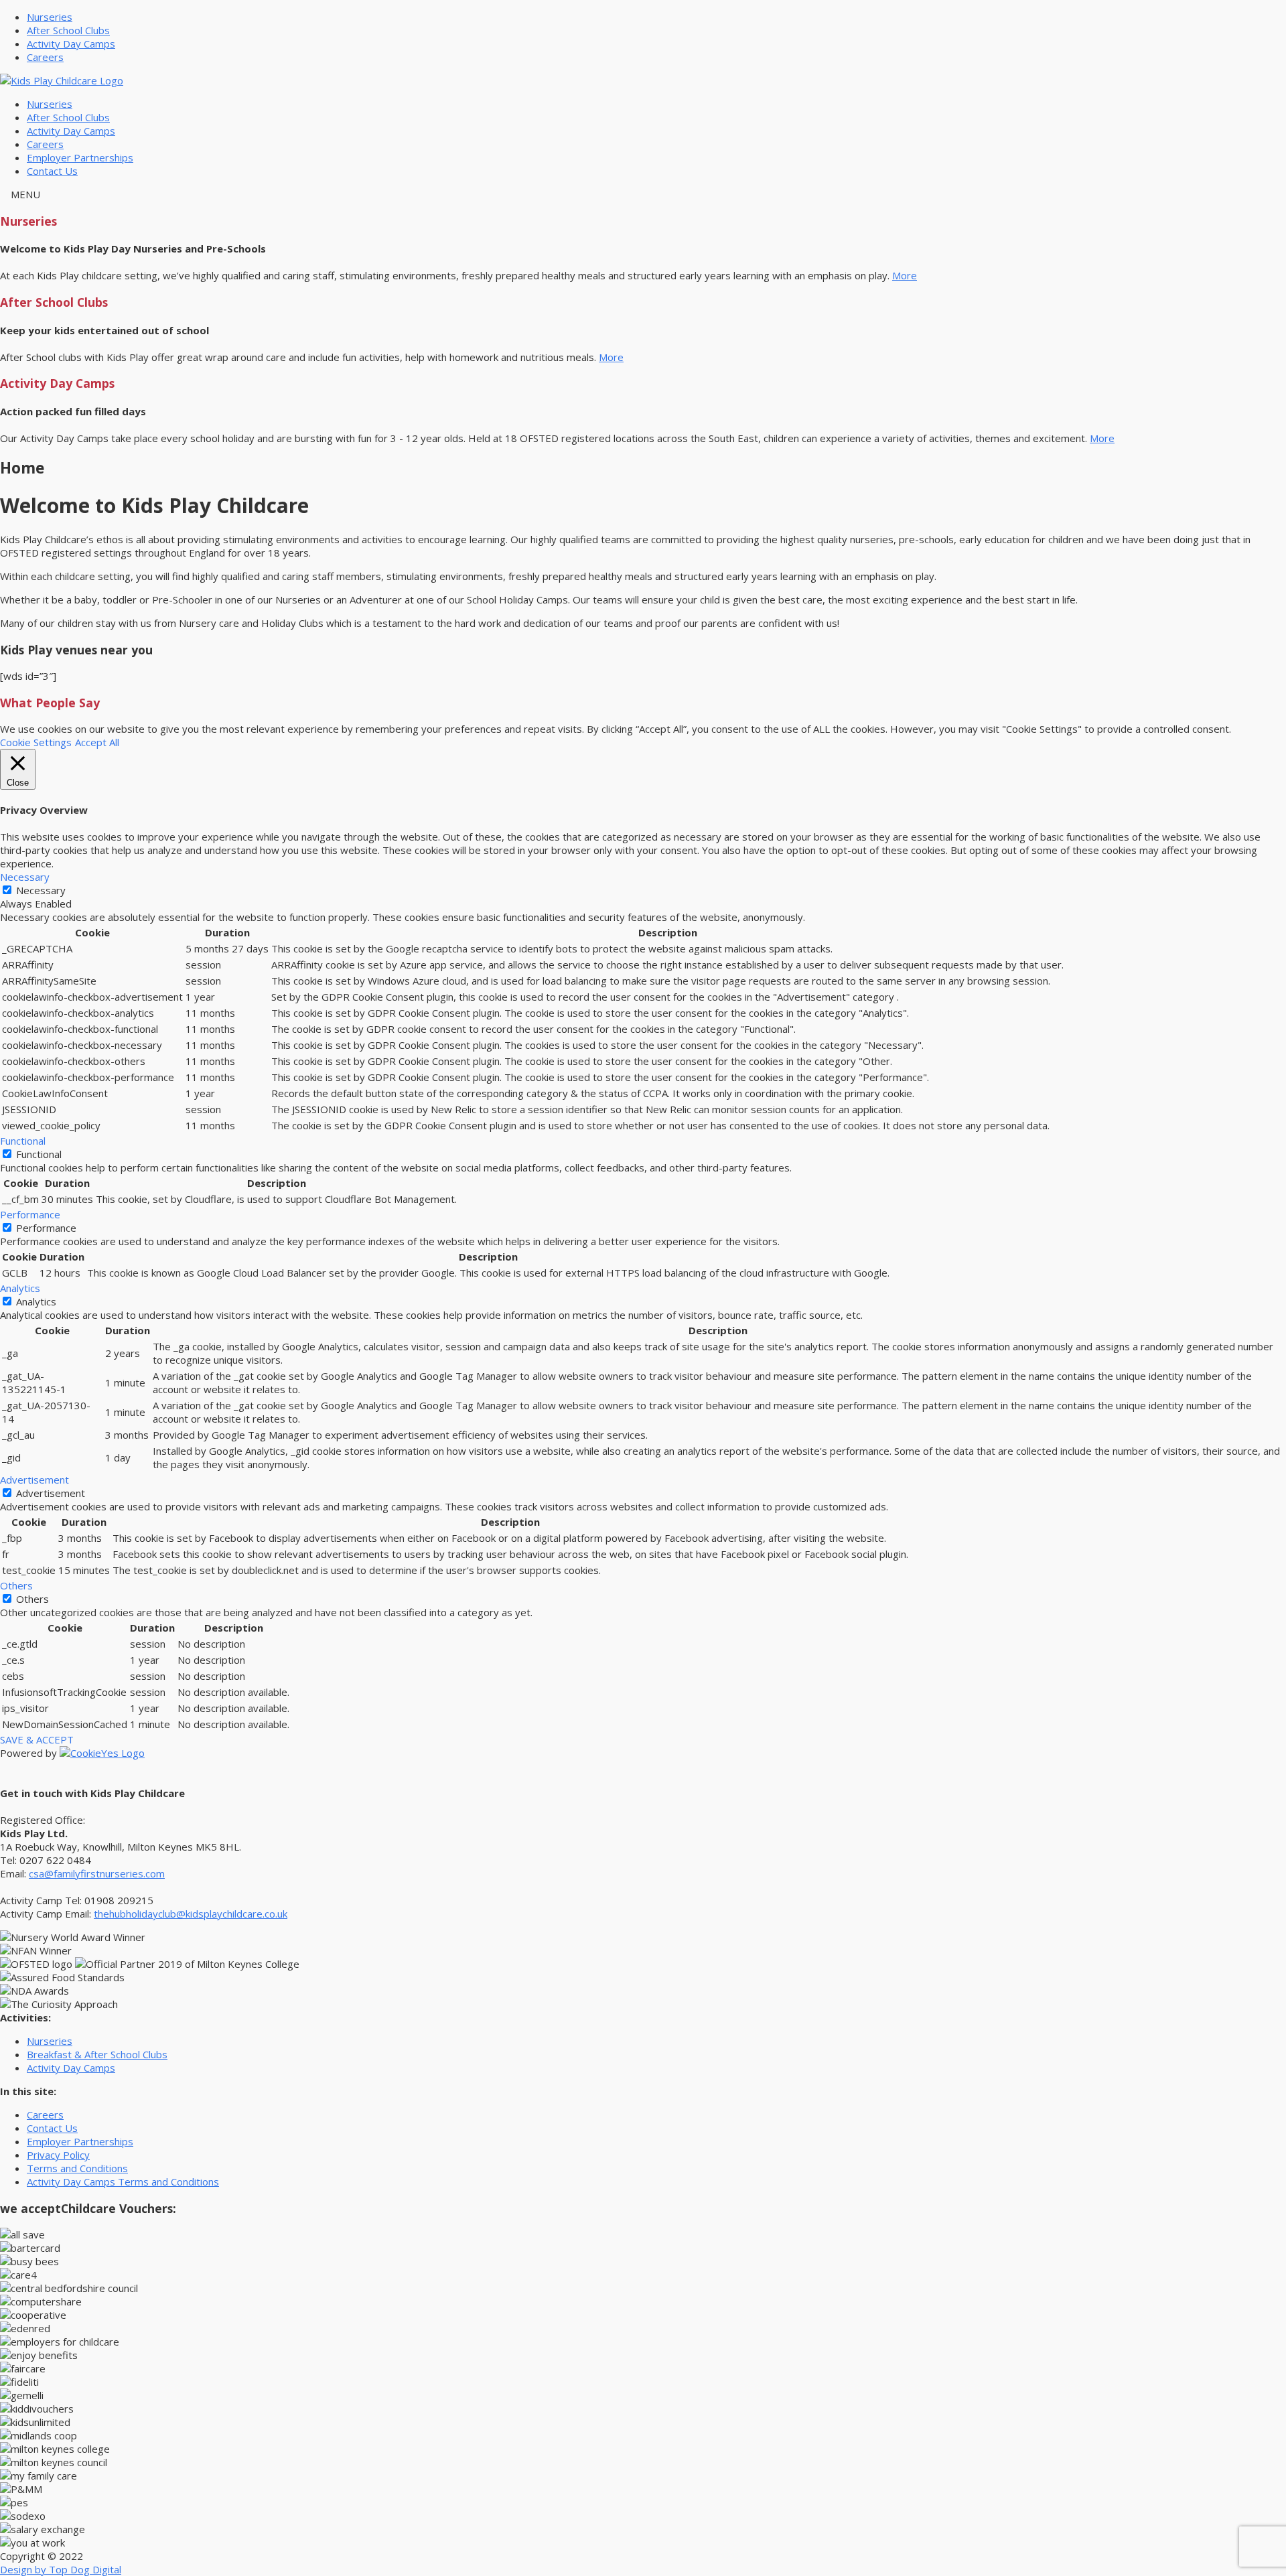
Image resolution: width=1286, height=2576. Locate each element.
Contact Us (52, 171)
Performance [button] (30, 1214)
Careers (45, 57)
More (905, 275)
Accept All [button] (97, 742)
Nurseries (50, 17)
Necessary (41, 890)
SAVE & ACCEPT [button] (37, 1739)
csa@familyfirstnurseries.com (97, 1873)
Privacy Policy (58, 2155)
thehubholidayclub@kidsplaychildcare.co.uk (191, 1914)
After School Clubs (68, 30)
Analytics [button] (20, 1288)
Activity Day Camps (71, 44)
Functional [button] (23, 1141)
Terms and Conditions (77, 2168)
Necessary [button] (25, 877)
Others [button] (16, 1585)
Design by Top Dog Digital (61, 2569)
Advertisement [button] (34, 1480)
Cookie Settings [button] (36, 742)
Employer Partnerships (80, 157)
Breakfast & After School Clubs (97, 2054)
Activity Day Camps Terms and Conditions (123, 2181)
